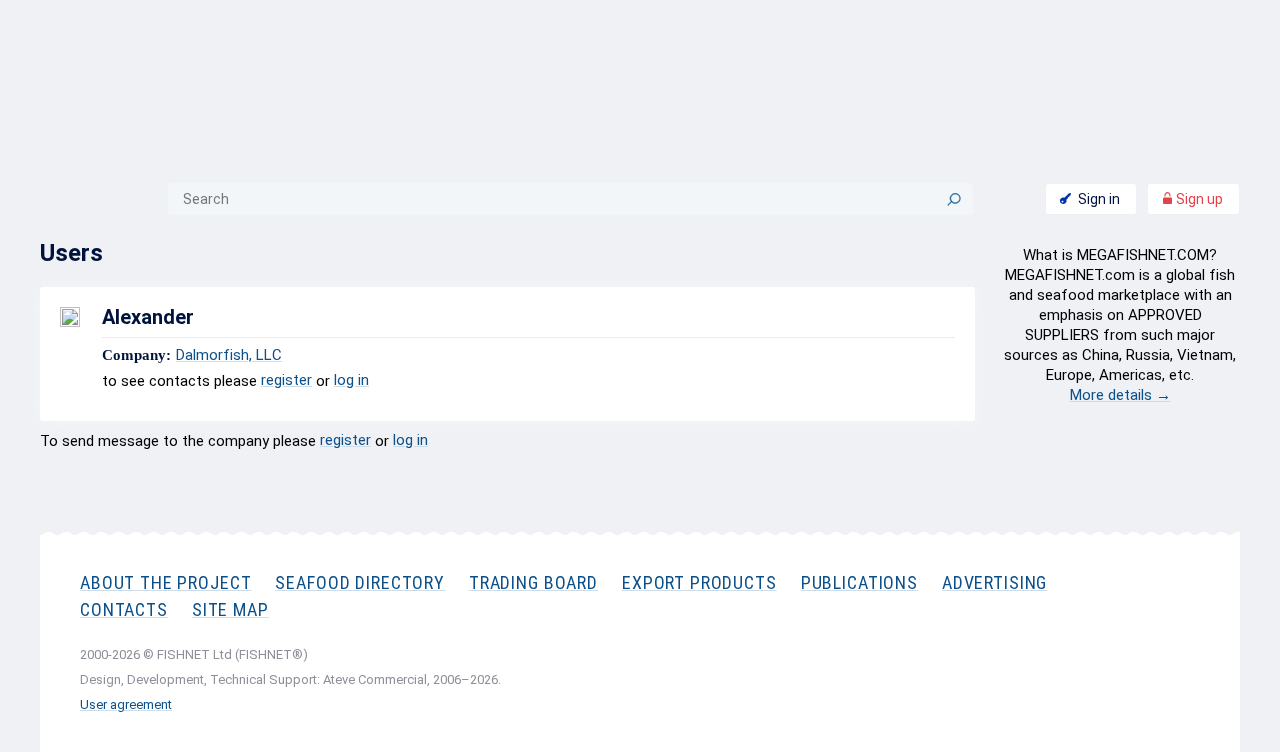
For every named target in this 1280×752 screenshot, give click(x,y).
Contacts (124, 609)
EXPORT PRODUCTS (699, 582)
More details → (1120, 395)
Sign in (1099, 199)
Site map (230, 609)
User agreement (126, 704)
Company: (136, 355)
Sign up (1198, 199)
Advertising (994, 582)
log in (351, 380)
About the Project (165, 582)
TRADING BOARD (533, 582)
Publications (859, 582)
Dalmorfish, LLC (229, 355)
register (286, 380)
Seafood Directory (359, 582)
